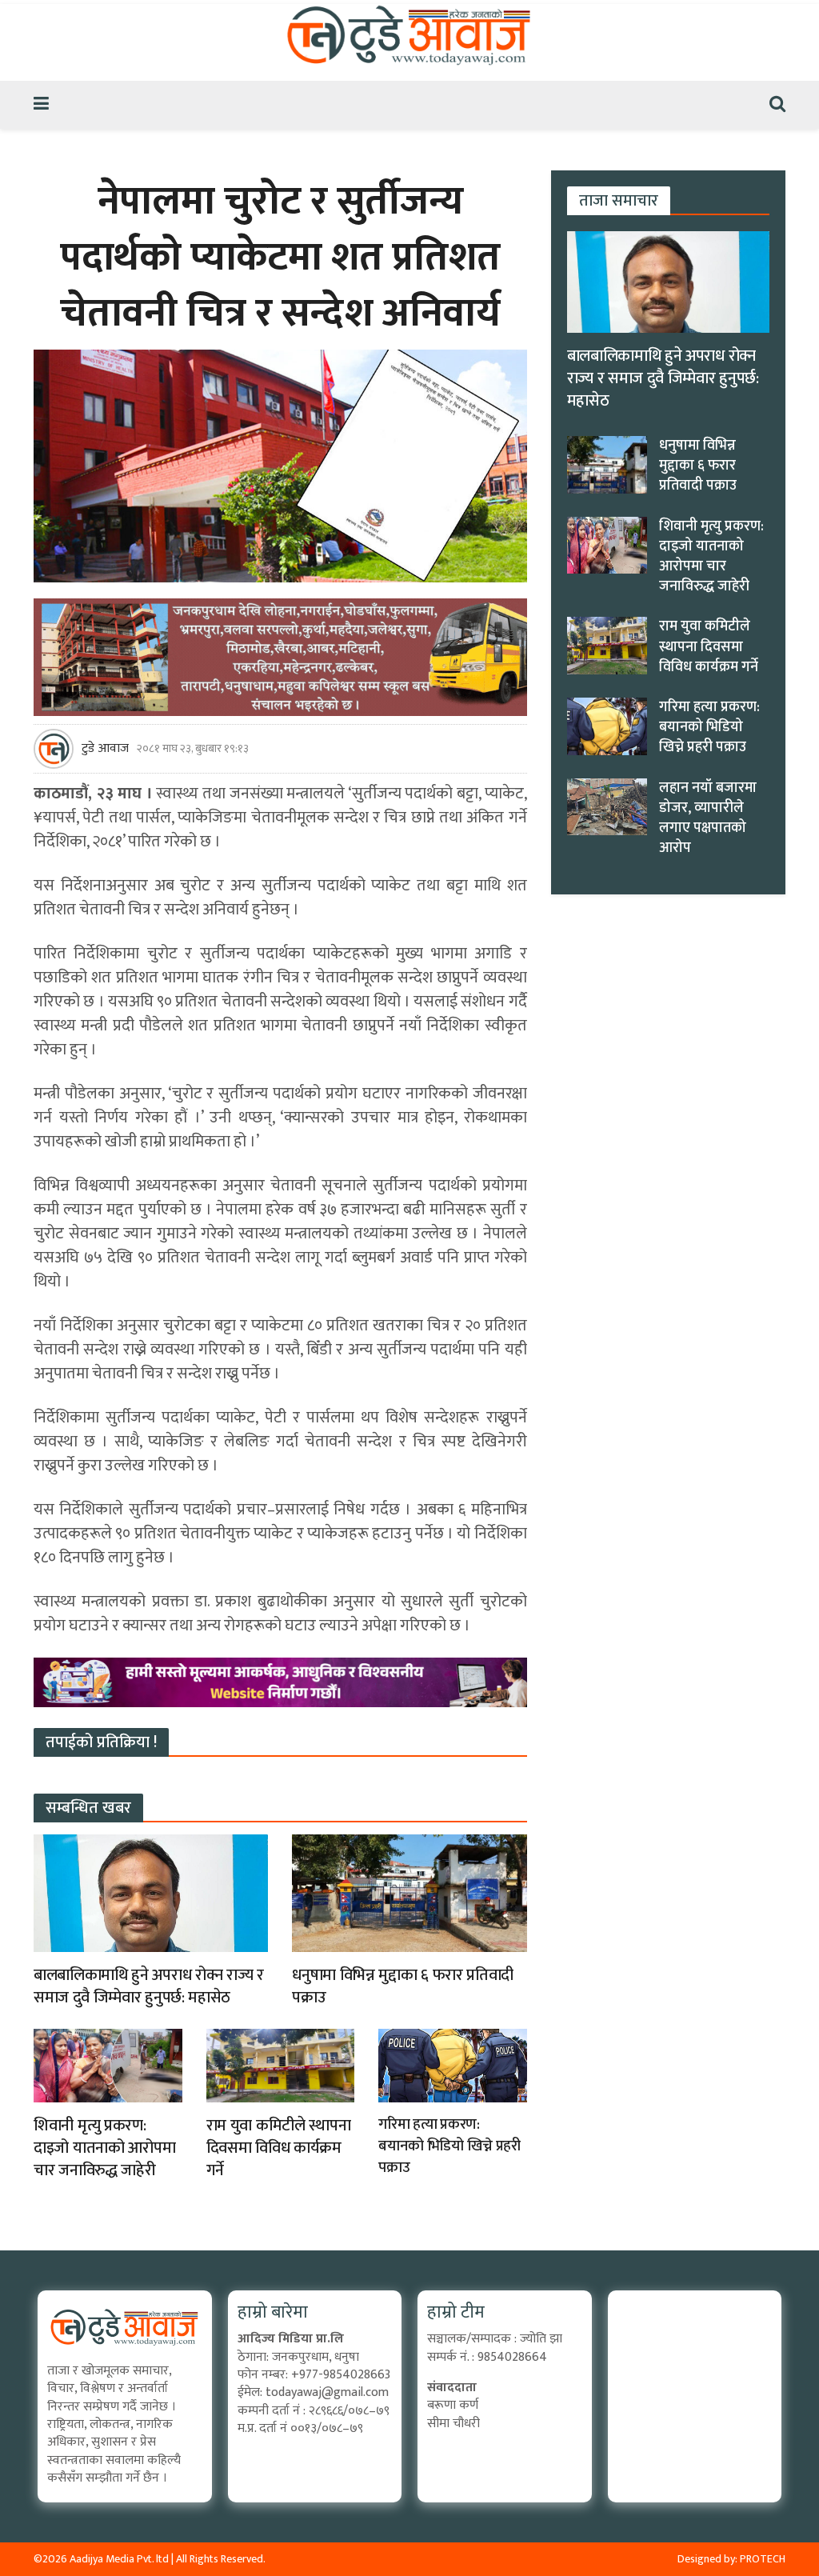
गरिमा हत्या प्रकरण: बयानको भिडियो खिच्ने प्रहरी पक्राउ (449, 2146)
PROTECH (763, 2559)
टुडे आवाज (105, 749)
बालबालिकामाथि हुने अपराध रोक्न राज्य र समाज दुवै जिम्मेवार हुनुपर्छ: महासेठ (149, 1986)
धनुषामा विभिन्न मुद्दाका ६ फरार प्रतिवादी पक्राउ (403, 1986)
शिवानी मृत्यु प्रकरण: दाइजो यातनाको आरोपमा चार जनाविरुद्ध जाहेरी (104, 2148)
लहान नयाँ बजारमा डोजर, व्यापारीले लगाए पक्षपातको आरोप (708, 818)
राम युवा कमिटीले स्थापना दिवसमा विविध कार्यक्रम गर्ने (279, 2148)
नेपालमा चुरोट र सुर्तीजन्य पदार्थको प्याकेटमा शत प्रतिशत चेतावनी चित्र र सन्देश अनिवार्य (280, 258)
